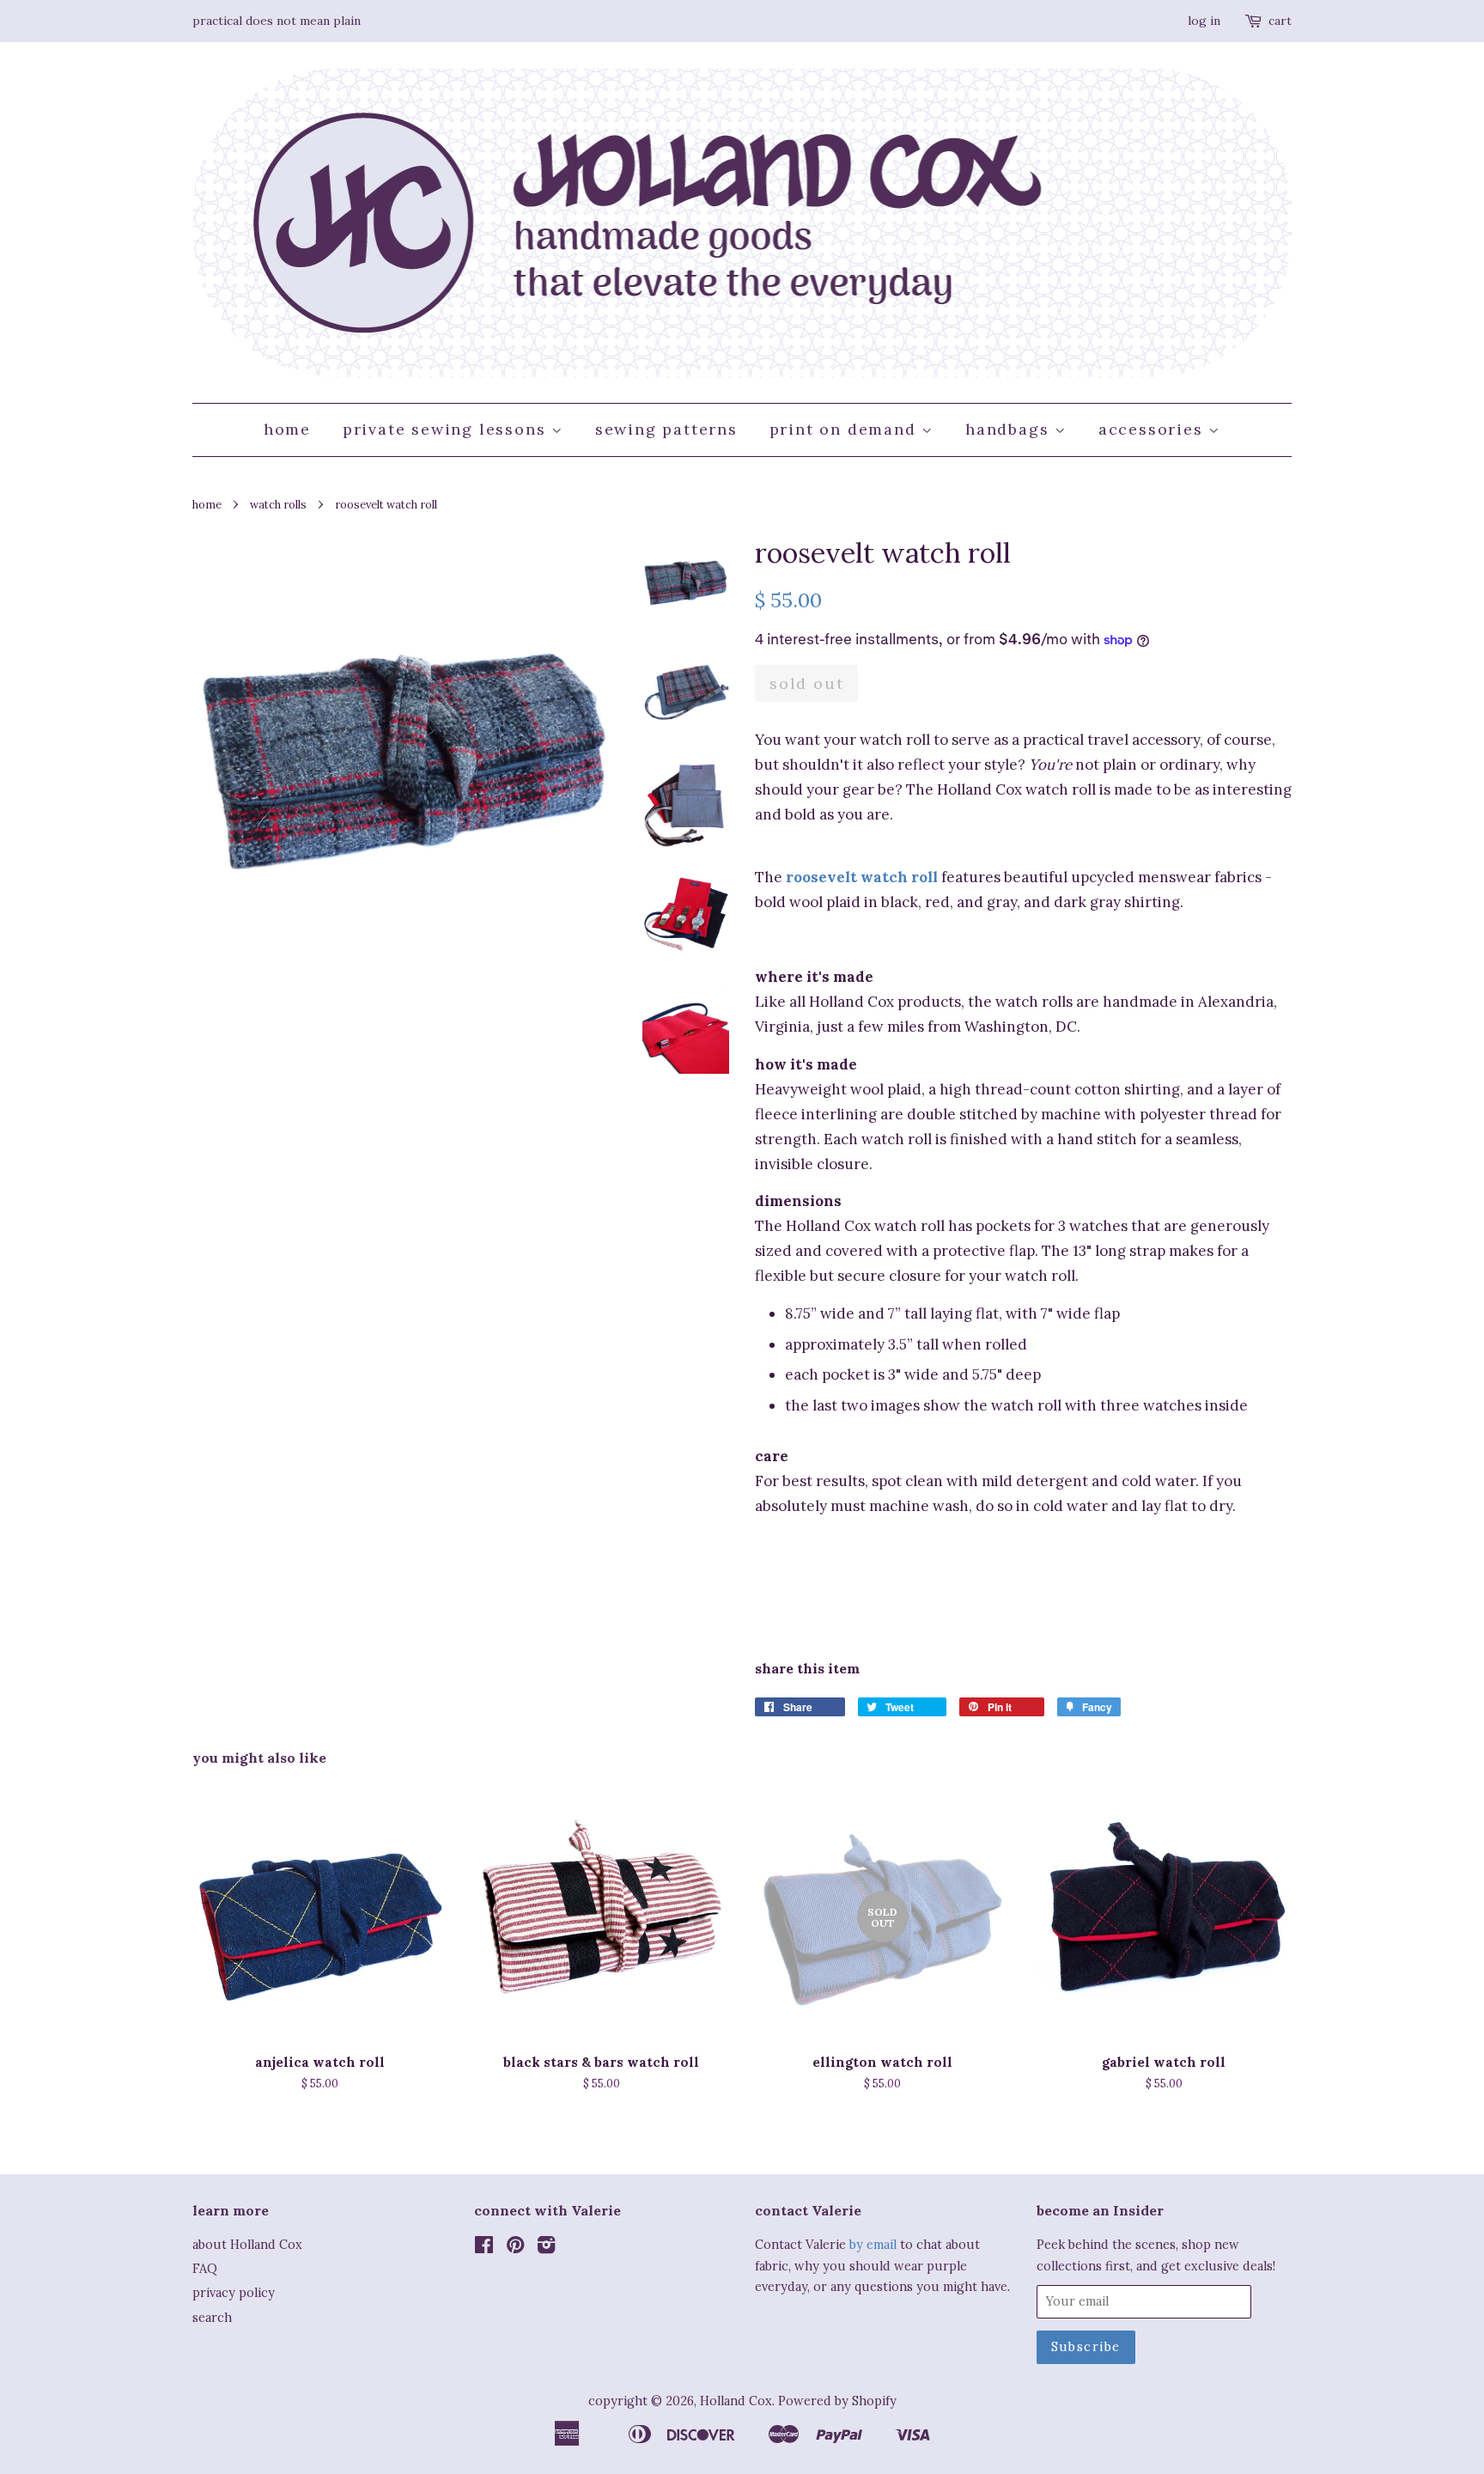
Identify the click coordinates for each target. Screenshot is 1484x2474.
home (287, 429)
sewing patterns (666, 429)
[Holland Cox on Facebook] (484, 2248)
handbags (1010, 429)
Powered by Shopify (837, 2401)
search (212, 2317)
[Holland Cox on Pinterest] (515, 2248)
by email (873, 2244)
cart (1280, 21)
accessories (1154, 429)
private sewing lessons (447, 429)
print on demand (846, 429)
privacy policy (234, 2292)
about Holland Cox (247, 2244)
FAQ (205, 2268)
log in (1204, 21)
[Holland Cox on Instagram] (546, 2248)
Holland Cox (736, 2401)
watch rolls (278, 504)
